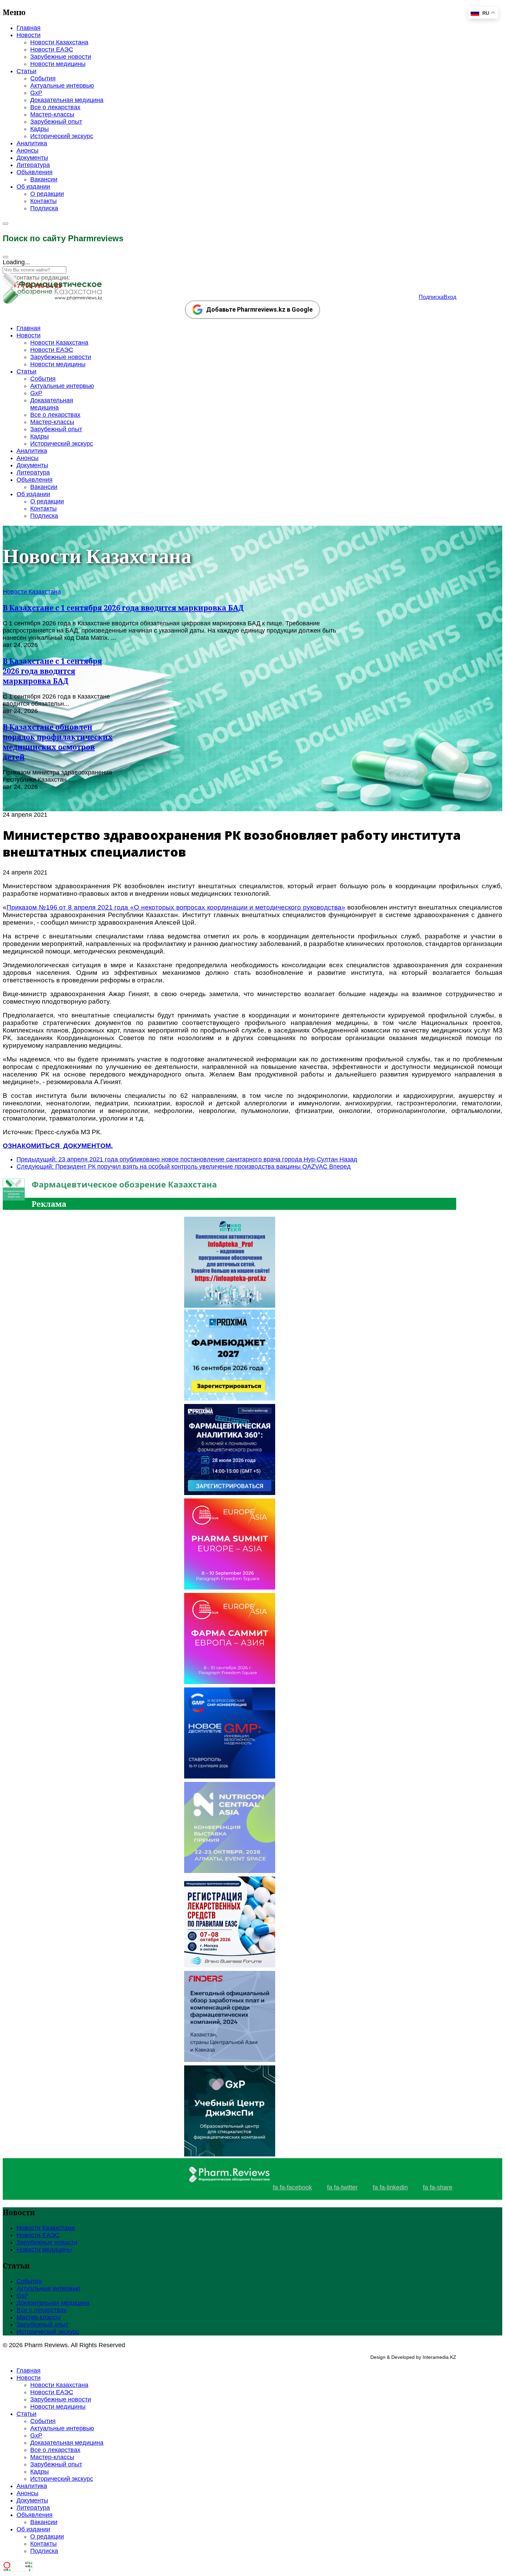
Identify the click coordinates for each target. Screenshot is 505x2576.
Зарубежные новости (61, 57)
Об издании (33, 187)
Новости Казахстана (59, 42)
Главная (29, 28)
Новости (29, 35)
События (43, 78)
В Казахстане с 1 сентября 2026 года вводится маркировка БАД (123, 608)
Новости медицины (58, 64)
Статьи (26, 71)
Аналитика (32, 143)
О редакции (47, 194)
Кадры (40, 129)
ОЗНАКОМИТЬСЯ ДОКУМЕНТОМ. (58, 1146)
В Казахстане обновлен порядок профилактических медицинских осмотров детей (58, 742)
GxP (36, 93)
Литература (33, 165)
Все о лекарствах (55, 107)
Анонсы (27, 150)
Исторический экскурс (62, 136)
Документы (32, 158)
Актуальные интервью (62, 86)
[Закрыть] (5, 257)
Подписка (44, 208)
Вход (450, 297)
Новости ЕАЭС (52, 49)
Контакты (43, 201)
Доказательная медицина (67, 100)
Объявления (35, 172)
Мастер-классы (52, 114)
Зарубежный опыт (56, 122)
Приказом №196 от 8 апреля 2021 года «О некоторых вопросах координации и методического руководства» (176, 907)
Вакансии (44, 179)
